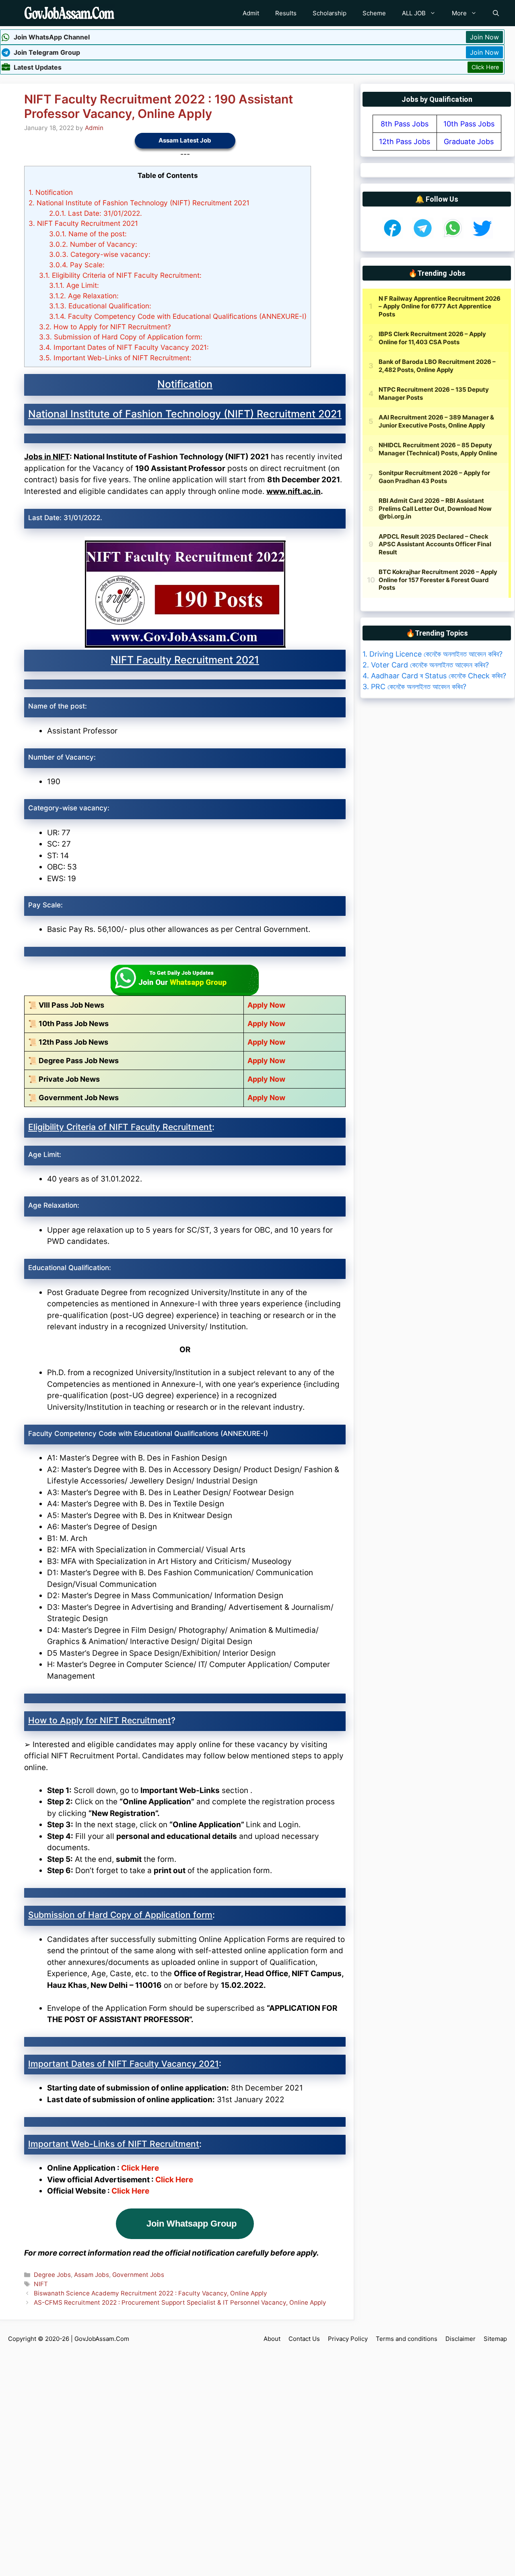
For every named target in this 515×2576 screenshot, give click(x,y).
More (459, 13)
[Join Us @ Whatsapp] (453, 236)
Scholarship (330, 13)
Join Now (484, 37)
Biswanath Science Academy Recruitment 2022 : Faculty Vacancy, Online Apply (150, 2293)
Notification (51, 192)
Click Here (485, 67)
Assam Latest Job (185, 140)
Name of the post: (88, 234)
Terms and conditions (407, 2339)
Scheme (374, 13)
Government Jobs (138, 2275)
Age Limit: (74, 285)
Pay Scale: (77, 265)
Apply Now (266, 1005)
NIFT (41, 2284)
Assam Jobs (92, 2275)
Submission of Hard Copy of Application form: (121, 337)
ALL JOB (414, 13)
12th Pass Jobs (405, 142)
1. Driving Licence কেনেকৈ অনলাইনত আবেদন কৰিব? (433, 654)
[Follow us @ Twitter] (482, 236)
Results (286, 13)
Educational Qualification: (100, 306)
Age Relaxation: (84, 296)
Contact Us (304, 2339)
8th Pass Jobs (405, 124)
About (272, 2339)
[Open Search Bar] (496, 13)
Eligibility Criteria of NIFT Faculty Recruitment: (120, 275)
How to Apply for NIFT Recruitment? (105, 327)
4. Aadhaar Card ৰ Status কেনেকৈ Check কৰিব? (434, 676)
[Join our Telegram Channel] (423, 236)
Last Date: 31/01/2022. (96, 213)
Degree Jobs (52, 2275)
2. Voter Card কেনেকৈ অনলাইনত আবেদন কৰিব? (426, 665)
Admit (251, 13)
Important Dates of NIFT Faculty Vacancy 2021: (124, 347)
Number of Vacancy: (93, 244)
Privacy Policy (348, 2339)
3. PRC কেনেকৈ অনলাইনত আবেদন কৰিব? (414, 687)
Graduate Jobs (469, 142)
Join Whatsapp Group (192, 2224)
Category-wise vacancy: (101, 254)
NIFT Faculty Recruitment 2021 (83, 223)
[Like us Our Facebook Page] (392, 236)
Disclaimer (460, 2339)
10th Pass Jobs (469, 124)
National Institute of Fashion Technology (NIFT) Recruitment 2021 (139, 203)
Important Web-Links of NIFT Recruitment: (115, 358)
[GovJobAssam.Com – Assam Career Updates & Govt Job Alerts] (69, 13)
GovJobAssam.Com (102, 2339)
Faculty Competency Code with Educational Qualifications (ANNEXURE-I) (178, 316)
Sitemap (495, 2339)
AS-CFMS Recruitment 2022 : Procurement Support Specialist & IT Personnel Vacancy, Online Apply (180, 2302)
